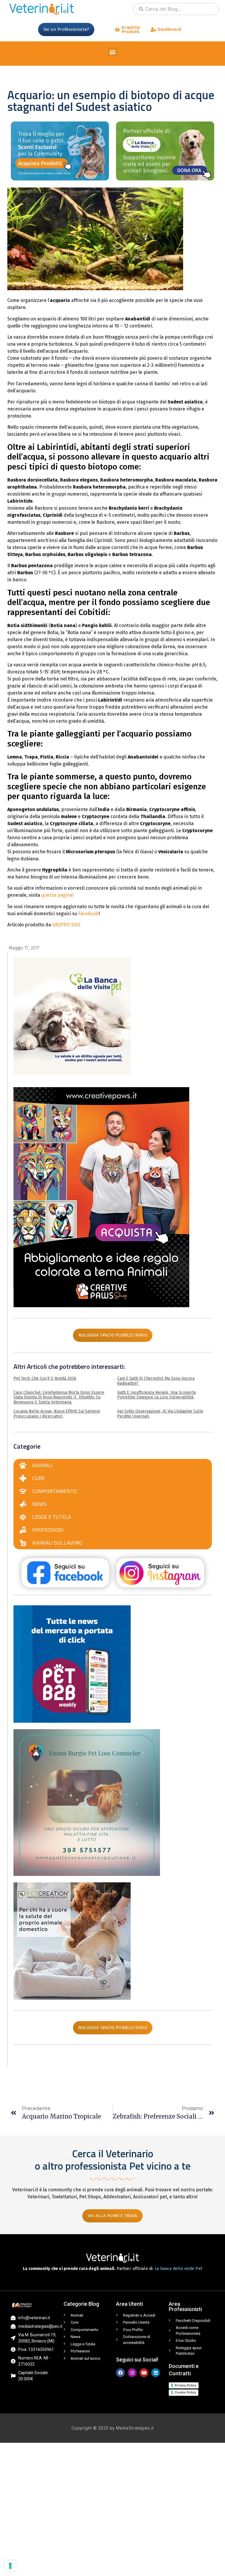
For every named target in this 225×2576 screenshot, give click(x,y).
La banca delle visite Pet (178, 2269)
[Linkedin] (156, 2373)
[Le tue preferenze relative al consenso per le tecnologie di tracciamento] (10, 2566)
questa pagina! (57, 895)
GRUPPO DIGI (66, 925)
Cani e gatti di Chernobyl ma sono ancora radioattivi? (156, 1381)
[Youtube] (144, 2373)
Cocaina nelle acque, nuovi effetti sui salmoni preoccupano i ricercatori (57, 1414)
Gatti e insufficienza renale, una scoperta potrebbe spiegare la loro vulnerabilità (156, 1395)
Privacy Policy (185, 2385)
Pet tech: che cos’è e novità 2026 (45, 1378)
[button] (113, 52)
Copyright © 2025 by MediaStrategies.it (113, 2428)
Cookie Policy (185, 2392)
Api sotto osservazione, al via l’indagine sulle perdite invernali (160, 1414)
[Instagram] (132, 2373)
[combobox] (176, 9)
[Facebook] (120, 2373)
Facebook (88, 914)
